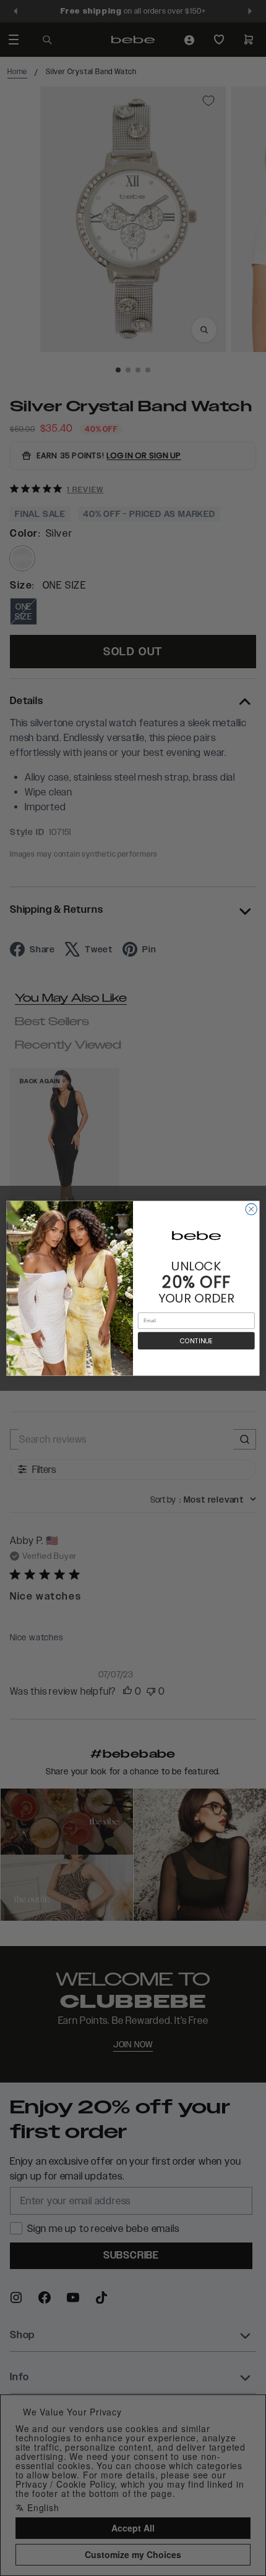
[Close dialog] (251, 1209)
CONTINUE (196, 1340)
